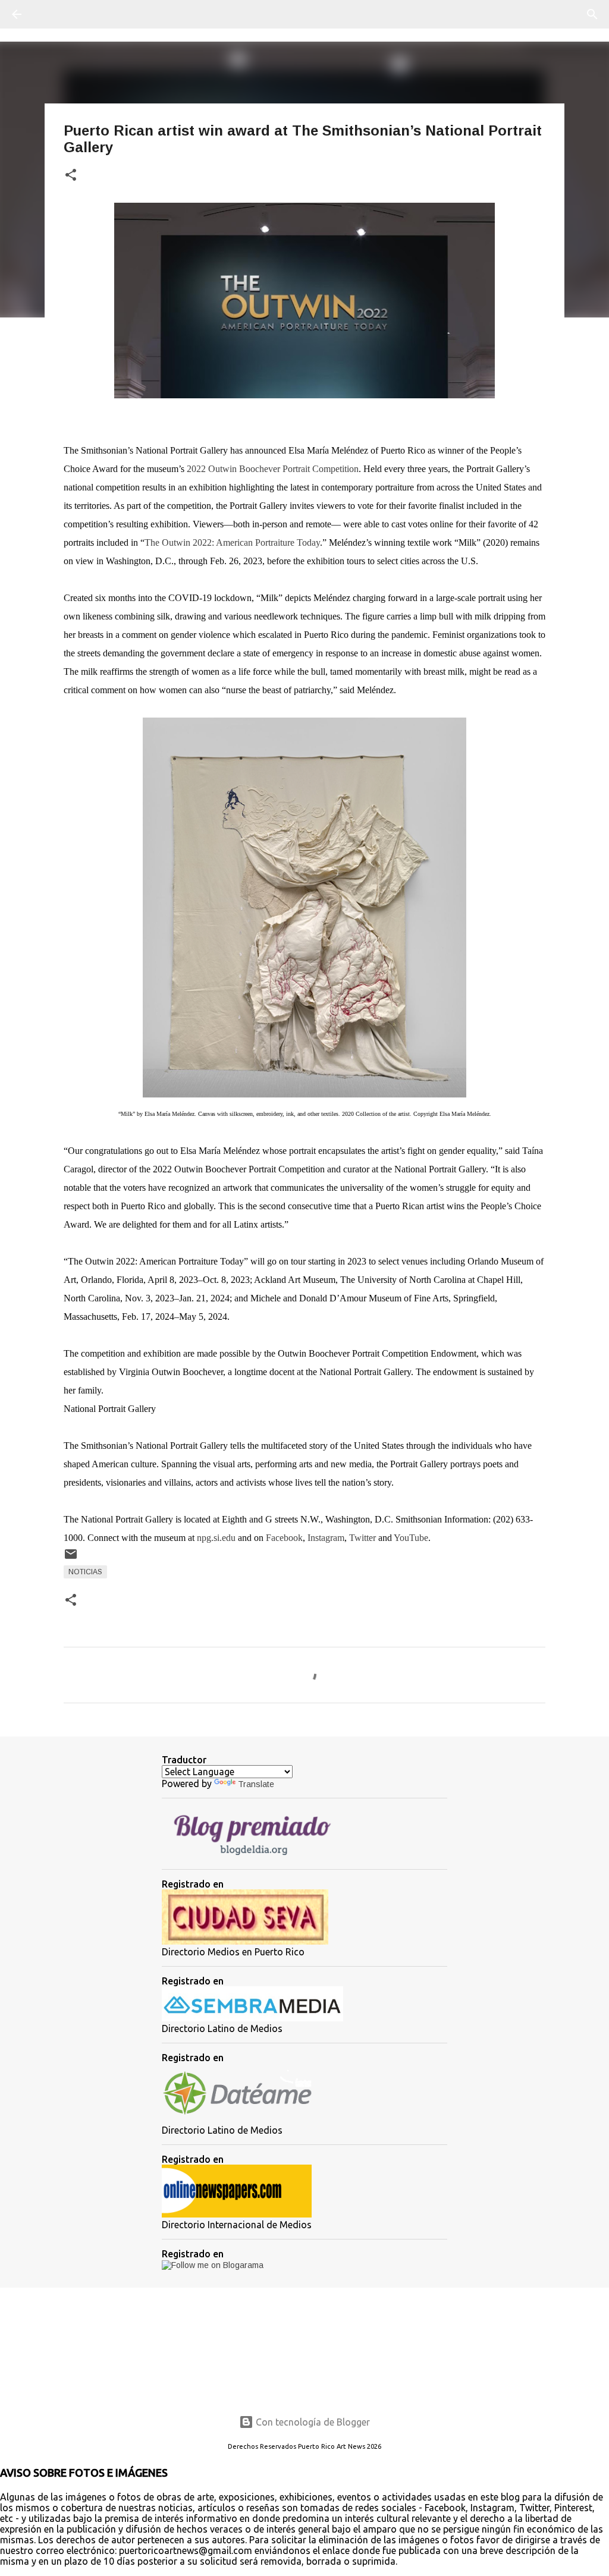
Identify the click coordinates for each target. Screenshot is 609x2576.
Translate (256, 1784)
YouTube (411, 1538)
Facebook (284, 1538)
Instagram (326, 1538)
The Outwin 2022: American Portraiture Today (232, 542)
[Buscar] (50, 14)
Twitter (364, 1538)
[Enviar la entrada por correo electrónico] (71, 1559)
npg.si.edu (216, 1538)
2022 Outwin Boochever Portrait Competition (273, 469)
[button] (71, 176)
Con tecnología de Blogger (312, 2422)
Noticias (85, 1572)
